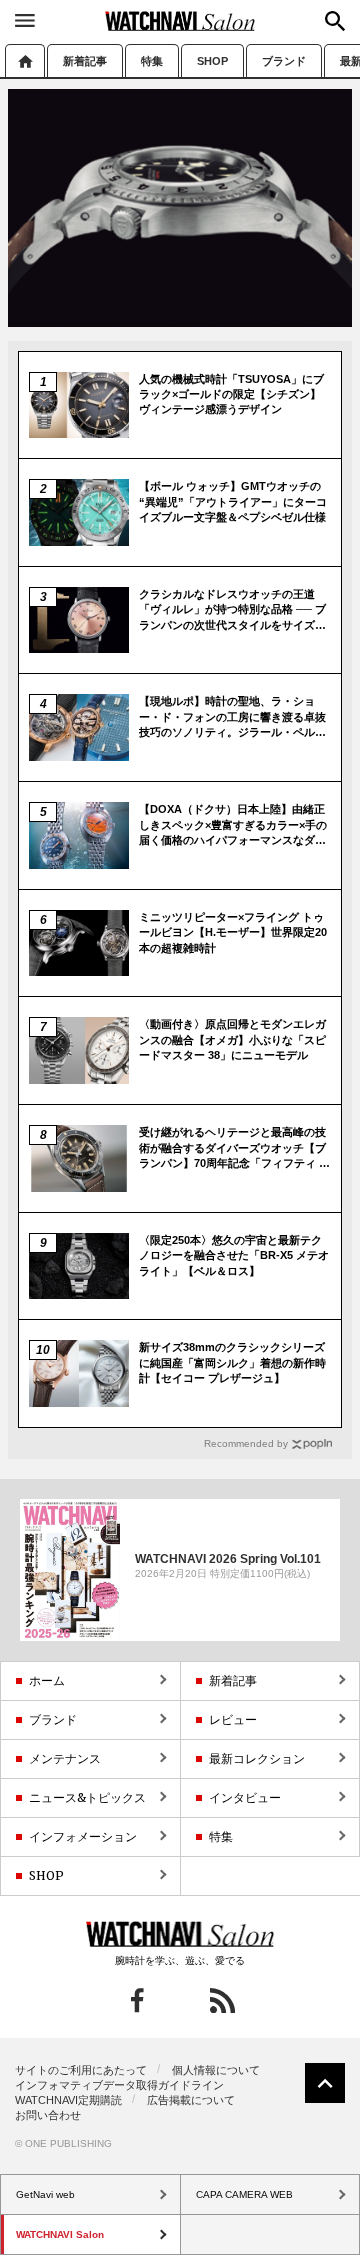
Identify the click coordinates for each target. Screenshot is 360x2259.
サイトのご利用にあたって (81, 2070)
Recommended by (246, 1443)
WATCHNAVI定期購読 (68, 2100)
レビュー (233, 1719)
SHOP (212, 61)
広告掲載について (191, 2100)
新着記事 (85, 61)
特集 (152, 61)
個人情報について (216, 2070)
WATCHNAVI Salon (180, 21)
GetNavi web (180, 1934)
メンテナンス (65, 1758)
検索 (335, 21)
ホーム (25, 60)
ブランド (284, 61)
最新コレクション (257, 1758)
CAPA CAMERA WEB (244, 2194)
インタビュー (245, 1797)
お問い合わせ (48, 2115)
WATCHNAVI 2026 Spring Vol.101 (228, 1559)
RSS (222, 2000)
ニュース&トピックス (87, 1797)
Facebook (137, 2000)
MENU (25, 20)
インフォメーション (83, 1836)
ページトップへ (325, 2083)
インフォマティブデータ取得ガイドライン (119, 2085)
